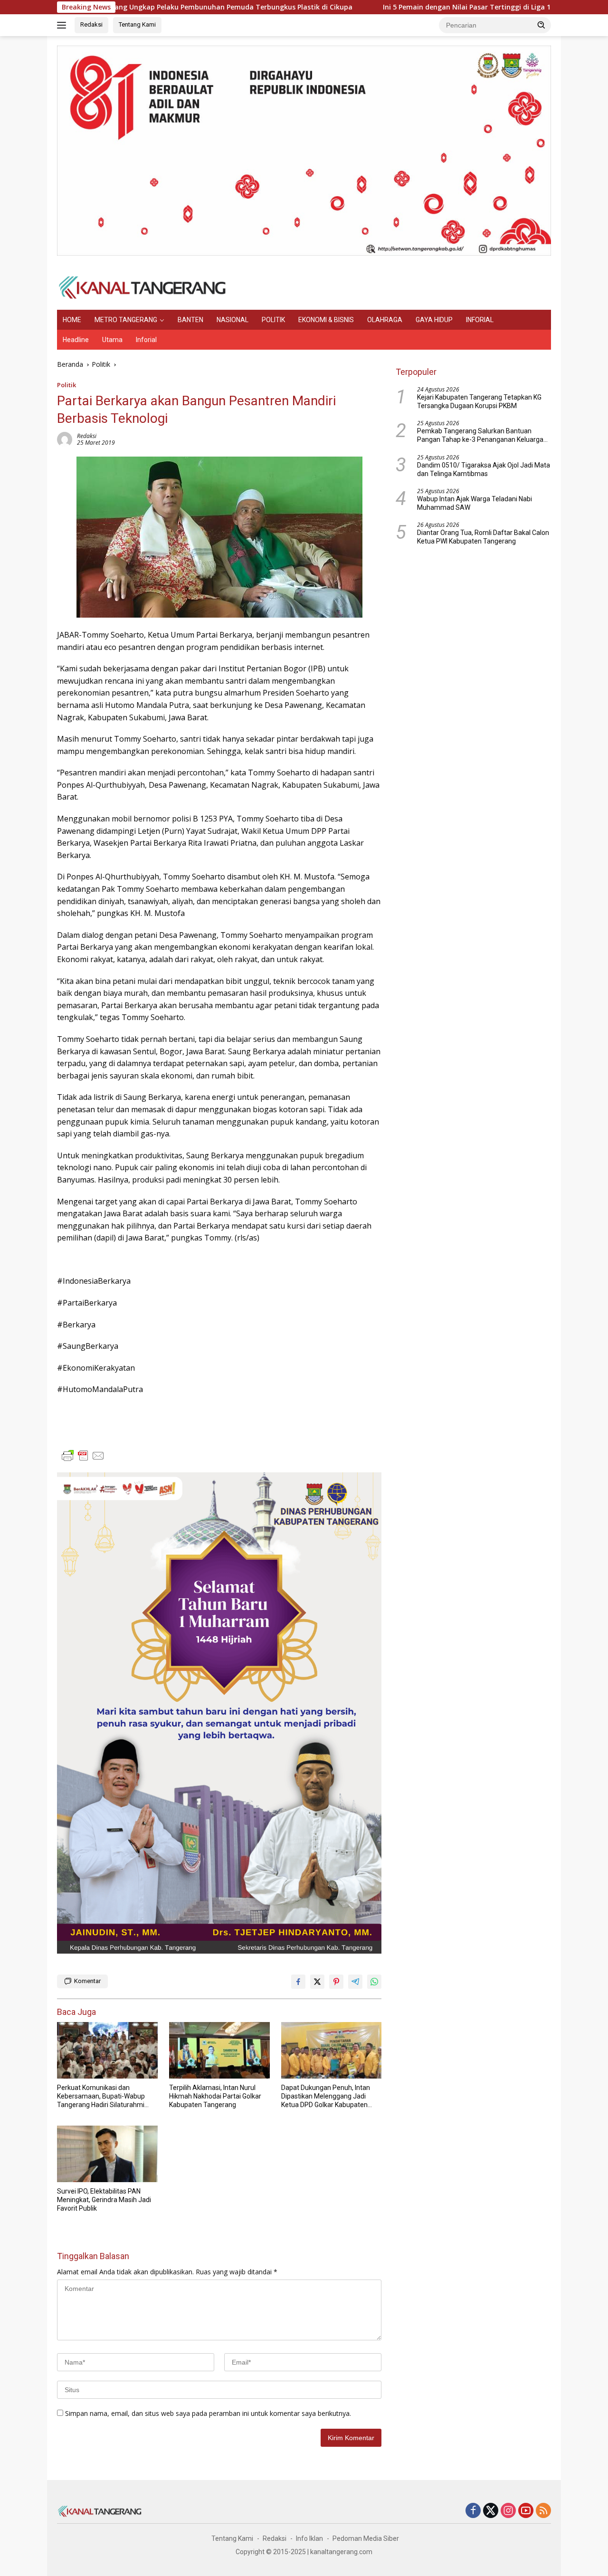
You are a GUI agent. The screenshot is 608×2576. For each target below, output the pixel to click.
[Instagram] (508, 2511)
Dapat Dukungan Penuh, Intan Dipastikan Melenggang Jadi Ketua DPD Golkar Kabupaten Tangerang (326, 2097)
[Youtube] (526, 2511)
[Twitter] (491, 2511)
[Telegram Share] (355, 1982)
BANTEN (190, 320)
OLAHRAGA (385, 320)
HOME (72, 320)
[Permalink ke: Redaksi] (65, 439)
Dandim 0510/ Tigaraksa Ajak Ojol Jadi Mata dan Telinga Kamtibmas (484, 469)
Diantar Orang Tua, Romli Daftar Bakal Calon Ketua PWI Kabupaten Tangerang (483, 537)
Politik (66, 385)
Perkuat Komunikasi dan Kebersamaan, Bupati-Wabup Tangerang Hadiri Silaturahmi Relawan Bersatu (101, 2097)
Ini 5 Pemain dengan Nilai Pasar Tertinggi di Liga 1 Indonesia (405, 7)
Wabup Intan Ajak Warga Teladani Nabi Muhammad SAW (475, 503)
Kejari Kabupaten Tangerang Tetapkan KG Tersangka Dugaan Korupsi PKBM (479, 401)
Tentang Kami (137, 24)
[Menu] (63, 25)
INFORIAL (480, 320)
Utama (112, 340)
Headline (76, 340)
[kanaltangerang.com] (142, 287)
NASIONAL (233, 320)
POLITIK (273, 320)
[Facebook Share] (298, 1982)
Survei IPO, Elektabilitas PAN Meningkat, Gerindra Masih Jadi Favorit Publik (104, 2200)
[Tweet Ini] (317, 1982)
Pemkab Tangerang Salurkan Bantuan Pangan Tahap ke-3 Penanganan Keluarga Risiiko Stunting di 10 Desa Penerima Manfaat (480, 435)
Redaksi (91, 24)
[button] (541, 25)
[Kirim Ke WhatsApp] (374, 1982)
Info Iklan (309, 2538)
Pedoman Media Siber (366, 2538)
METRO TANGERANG (126, 320)
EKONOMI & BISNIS (326, 320)
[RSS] (543, 2511)
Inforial (146, 340)
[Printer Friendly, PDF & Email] (83, 1456)
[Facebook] (473, 2511)
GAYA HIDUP (434, 320)
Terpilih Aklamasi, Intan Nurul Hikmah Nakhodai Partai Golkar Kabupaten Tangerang (215, 2096)
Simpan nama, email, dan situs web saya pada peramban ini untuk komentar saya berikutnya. (208, 2413)
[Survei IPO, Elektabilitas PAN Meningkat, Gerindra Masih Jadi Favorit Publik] (107, 2154)
